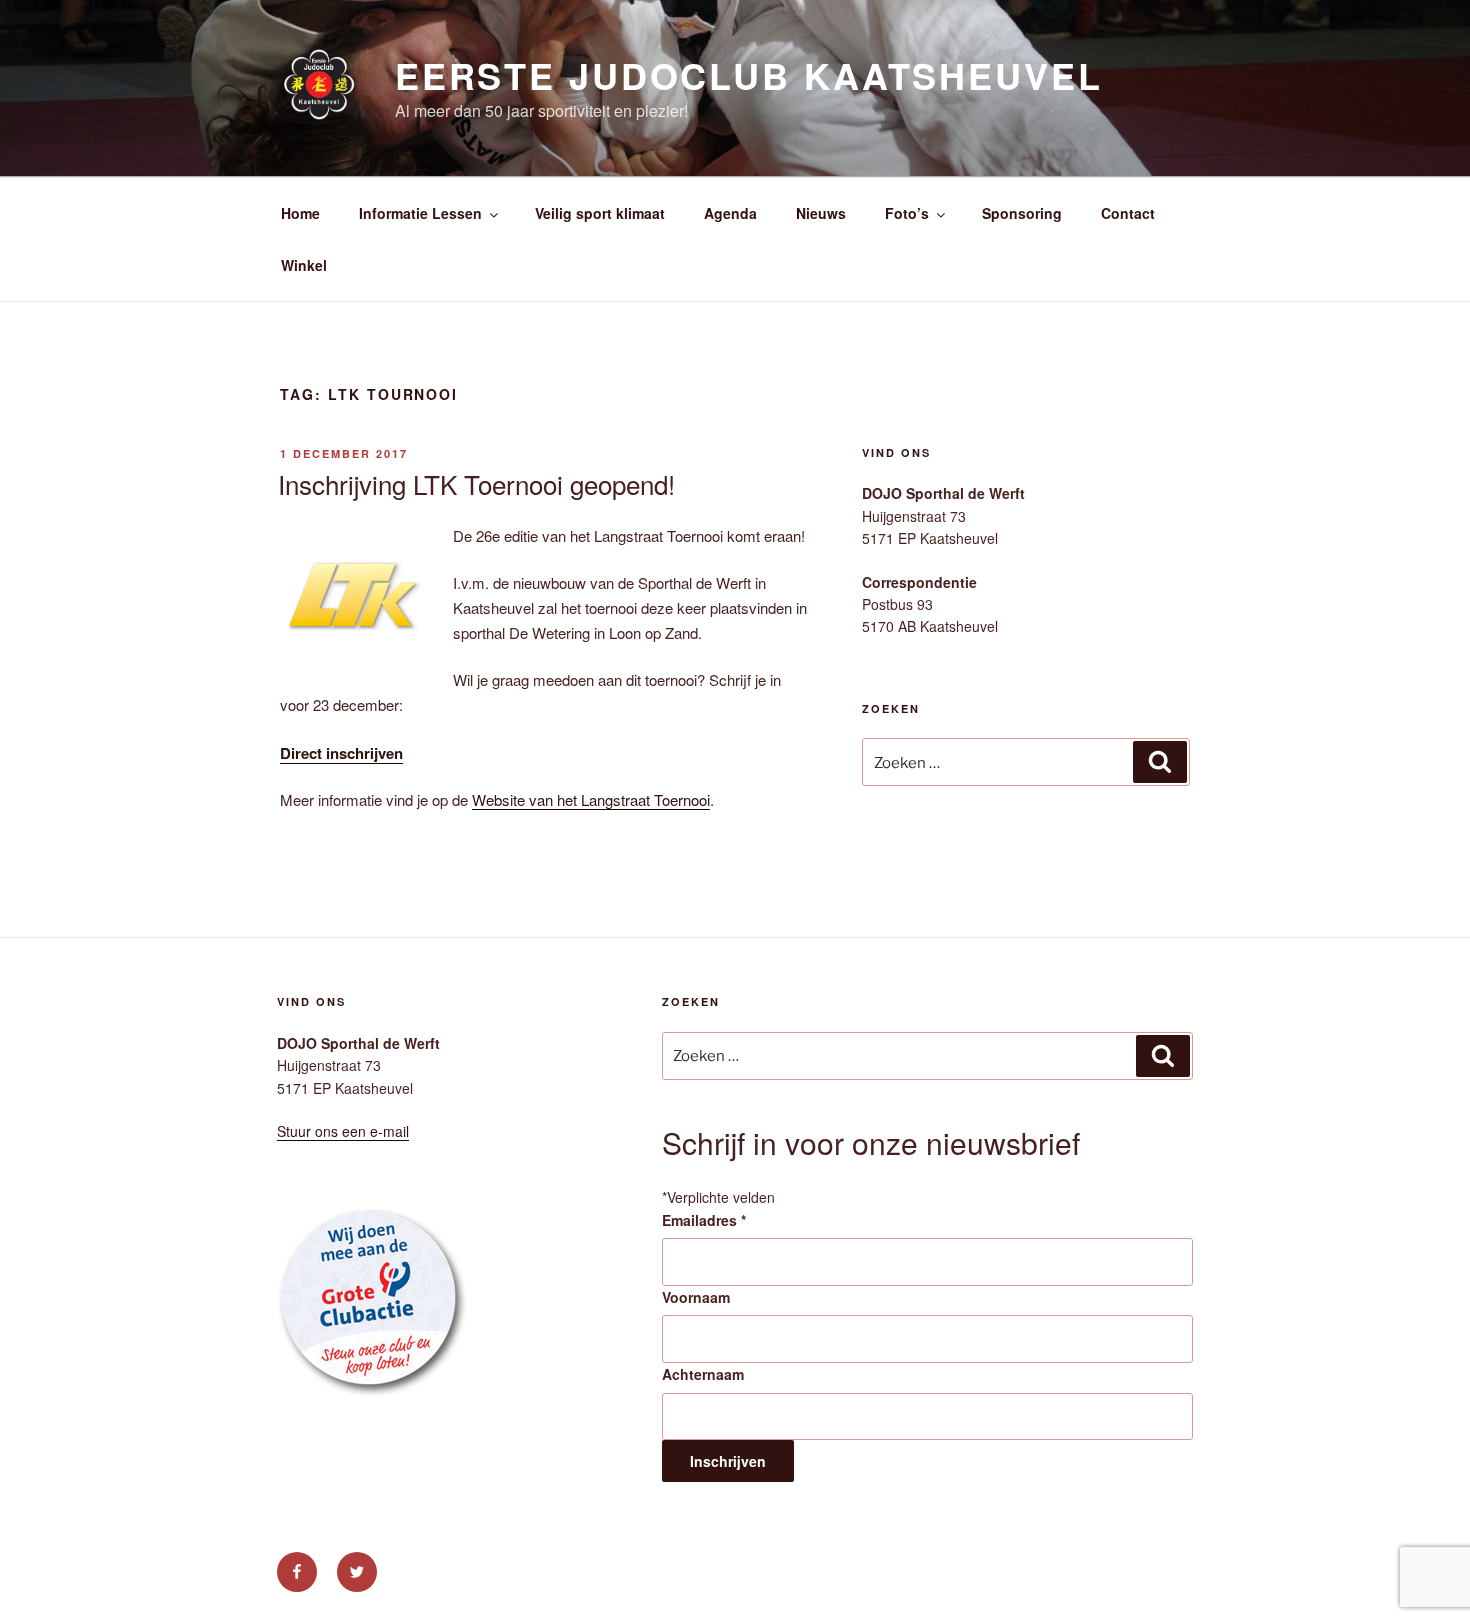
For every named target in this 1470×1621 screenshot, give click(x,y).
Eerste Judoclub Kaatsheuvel (749, 75)
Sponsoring (1022, 213)
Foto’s (907, 213)
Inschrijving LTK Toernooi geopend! (476, 483)
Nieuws (821, 213)
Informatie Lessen (420, 213)
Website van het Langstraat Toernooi (591, 799)
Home (300, 213)
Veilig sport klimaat (600, 213)
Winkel (304, 265)
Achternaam (703, 1374)
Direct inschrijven (341, 753)
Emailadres (704, 1220)
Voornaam (696, 1297)
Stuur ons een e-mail (343, 1131)
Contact (1128, 213)
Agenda (730, 213)
